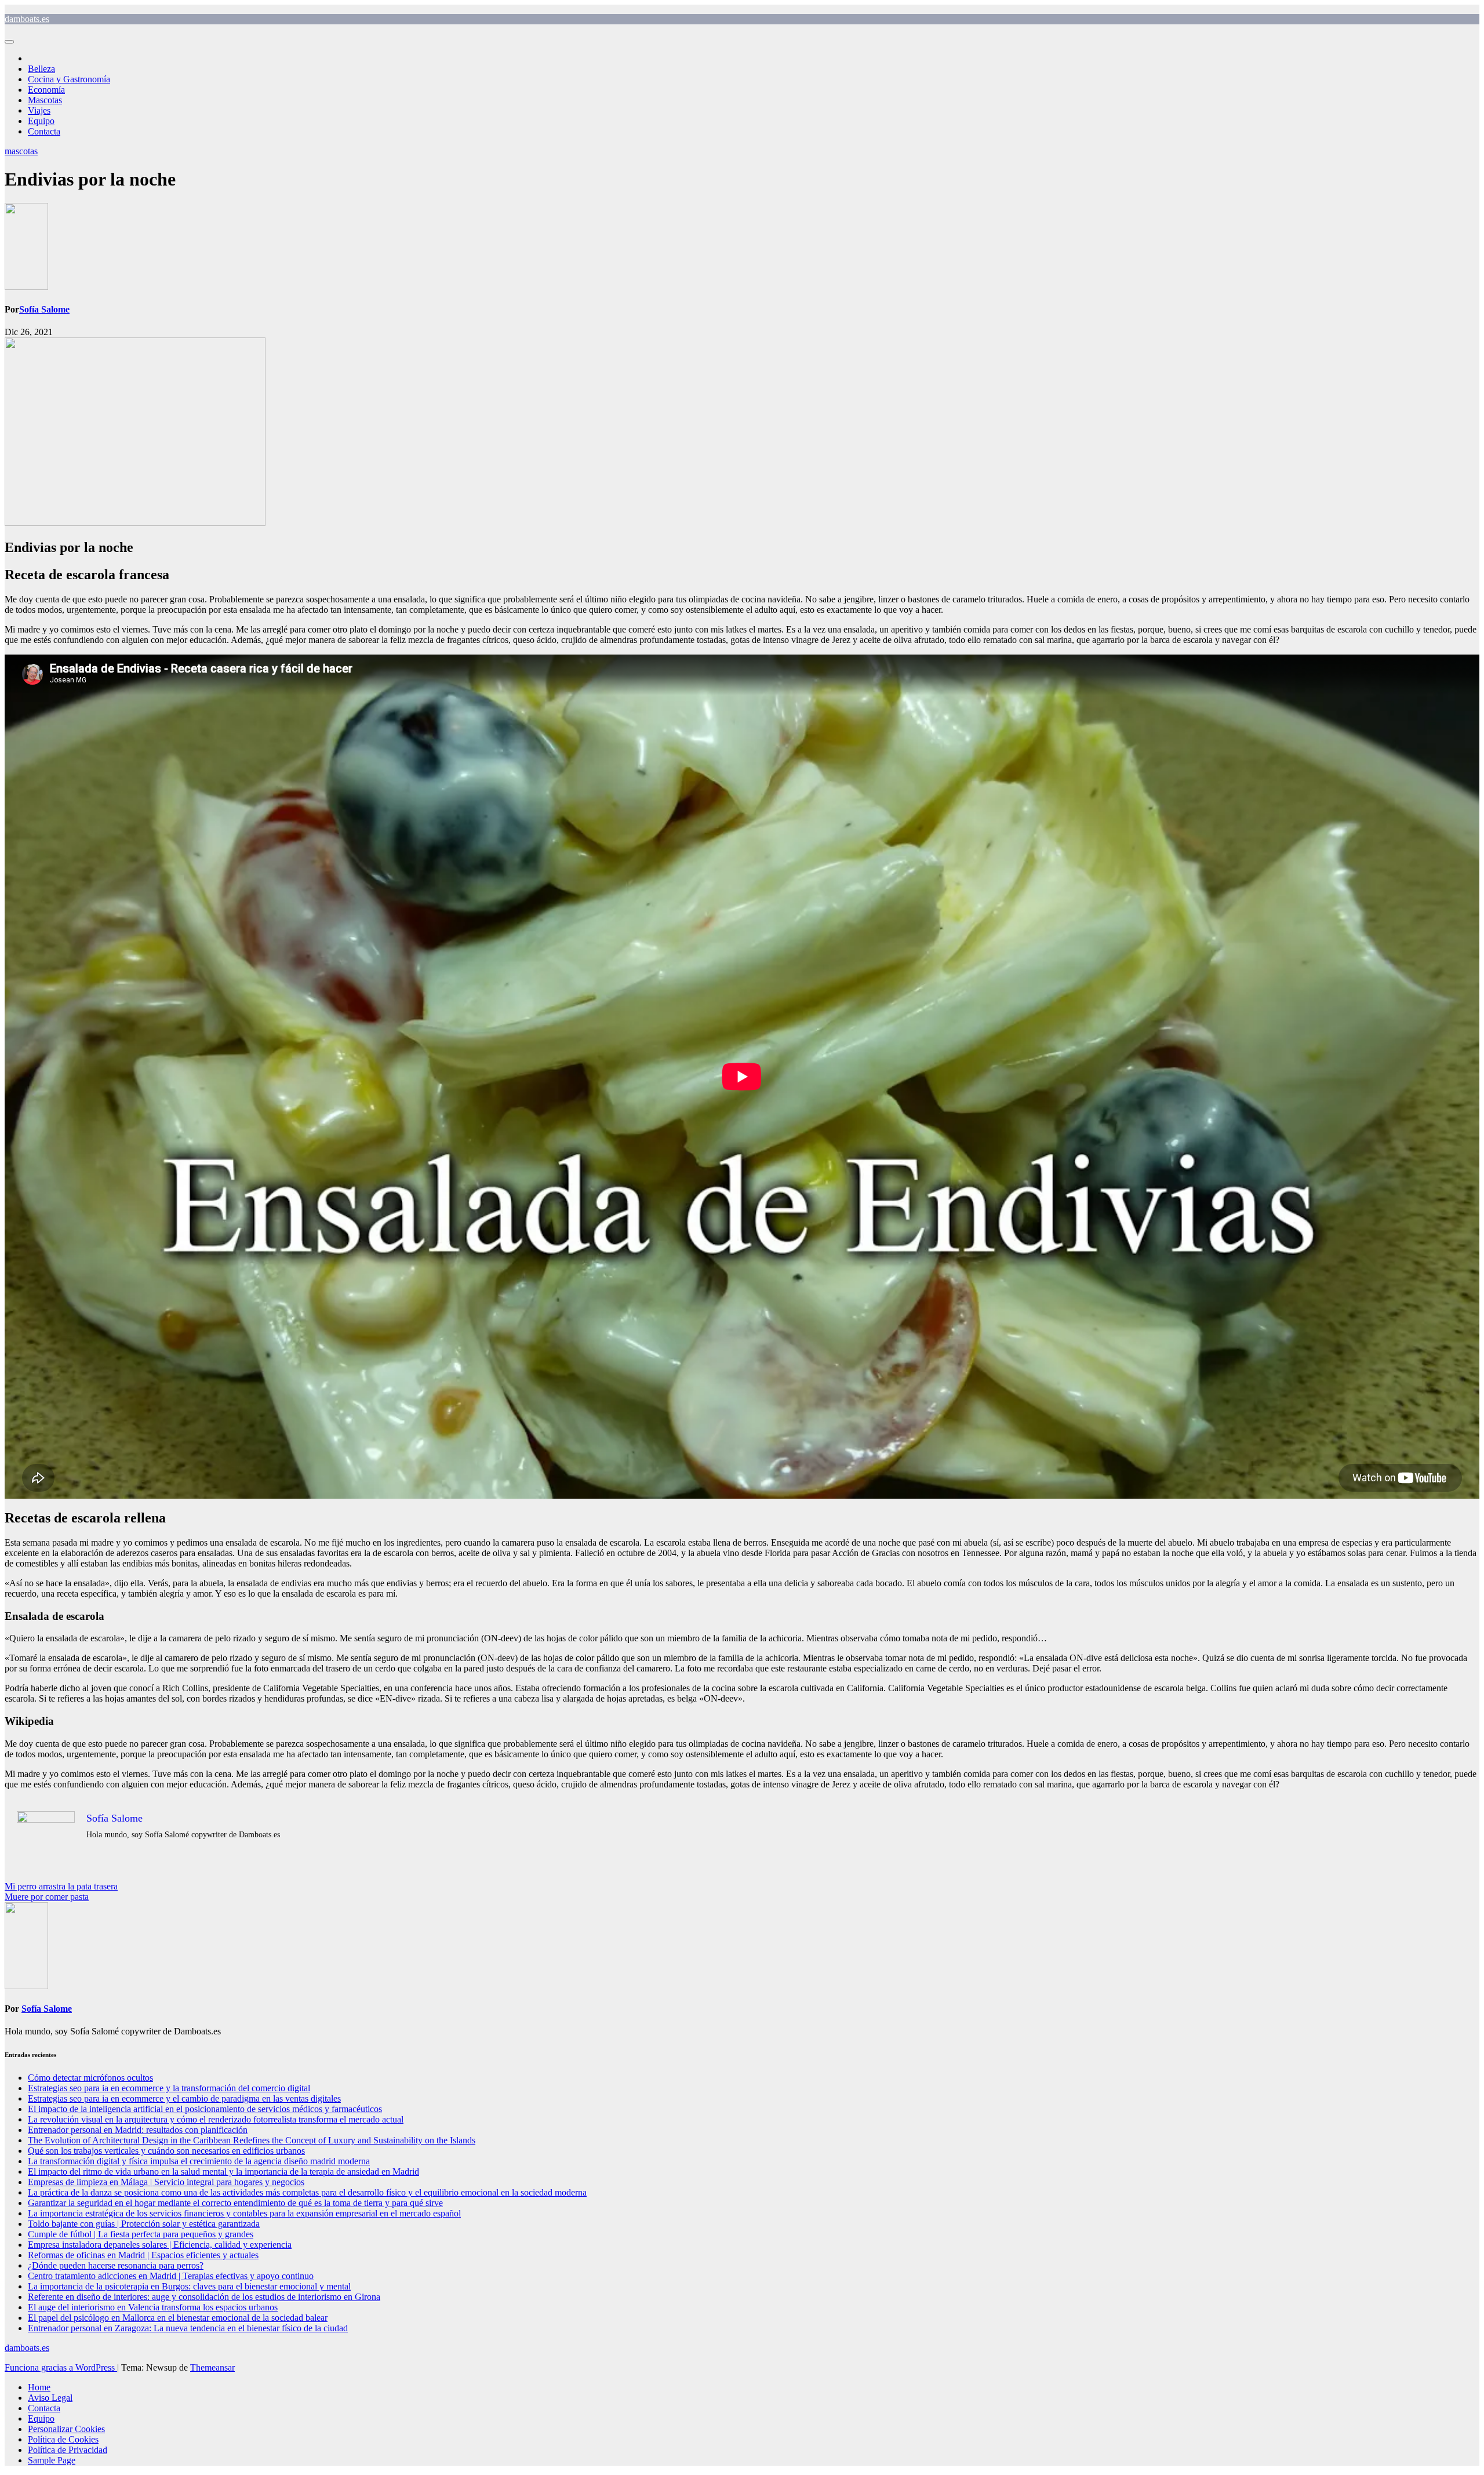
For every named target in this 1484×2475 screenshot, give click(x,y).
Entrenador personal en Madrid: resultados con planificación (138, 2130)
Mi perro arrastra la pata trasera (61, 1886)
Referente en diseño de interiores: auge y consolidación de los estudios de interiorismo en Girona (204, 2297)
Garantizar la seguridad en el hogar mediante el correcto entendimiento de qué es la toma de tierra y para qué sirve (235, 2203)
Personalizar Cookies (66, 2429)
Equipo (41, 121)
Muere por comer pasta (47, 1897)
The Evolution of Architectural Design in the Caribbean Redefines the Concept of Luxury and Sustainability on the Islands (252, 2140)
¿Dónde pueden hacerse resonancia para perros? (116, 2265)
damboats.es (27, 19)
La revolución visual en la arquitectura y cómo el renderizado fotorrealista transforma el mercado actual (216, 2119)
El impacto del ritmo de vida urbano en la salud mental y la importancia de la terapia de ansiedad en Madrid (223, 2171)
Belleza (41, 69)
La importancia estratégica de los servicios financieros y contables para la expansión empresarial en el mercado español (244, 2213)
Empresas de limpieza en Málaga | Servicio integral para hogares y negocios (166, 2182)
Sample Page (52, 2460)
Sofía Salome (44, 309)
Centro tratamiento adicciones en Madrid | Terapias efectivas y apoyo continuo (171, 2276)
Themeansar (212, 2367)
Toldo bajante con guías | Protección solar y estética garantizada (144, 2224)
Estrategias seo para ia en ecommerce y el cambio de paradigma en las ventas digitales (184, 2098)
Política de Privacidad (68, 2450)
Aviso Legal (50, 2398)
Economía (46, 90)
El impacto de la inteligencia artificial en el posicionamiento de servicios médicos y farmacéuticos (205, 2109)
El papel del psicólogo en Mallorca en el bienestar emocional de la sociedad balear (178, 2318)
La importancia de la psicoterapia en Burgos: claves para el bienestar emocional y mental (189, 2286)
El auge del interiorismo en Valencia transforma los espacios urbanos (153, 2307)
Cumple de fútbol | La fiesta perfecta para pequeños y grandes (141, 2234)
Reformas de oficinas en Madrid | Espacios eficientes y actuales (143, 2255)
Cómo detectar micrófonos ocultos (90, 2078)
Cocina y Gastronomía (69, 79)
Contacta (44, 131)
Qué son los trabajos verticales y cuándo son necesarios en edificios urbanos (166, 2151)
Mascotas (45, 100)
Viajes (39, 110)
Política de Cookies (63, 2439)
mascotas (21, 151)
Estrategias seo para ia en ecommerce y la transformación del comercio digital (169, 2088)
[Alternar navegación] (9, 42)
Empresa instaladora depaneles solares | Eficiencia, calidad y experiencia (160, 2245)
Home (39, 2387)
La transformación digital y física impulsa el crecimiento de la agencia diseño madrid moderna (199, 2161)
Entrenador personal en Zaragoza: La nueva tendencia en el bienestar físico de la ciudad (188, 2328)
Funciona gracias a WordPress (61, 2367)
